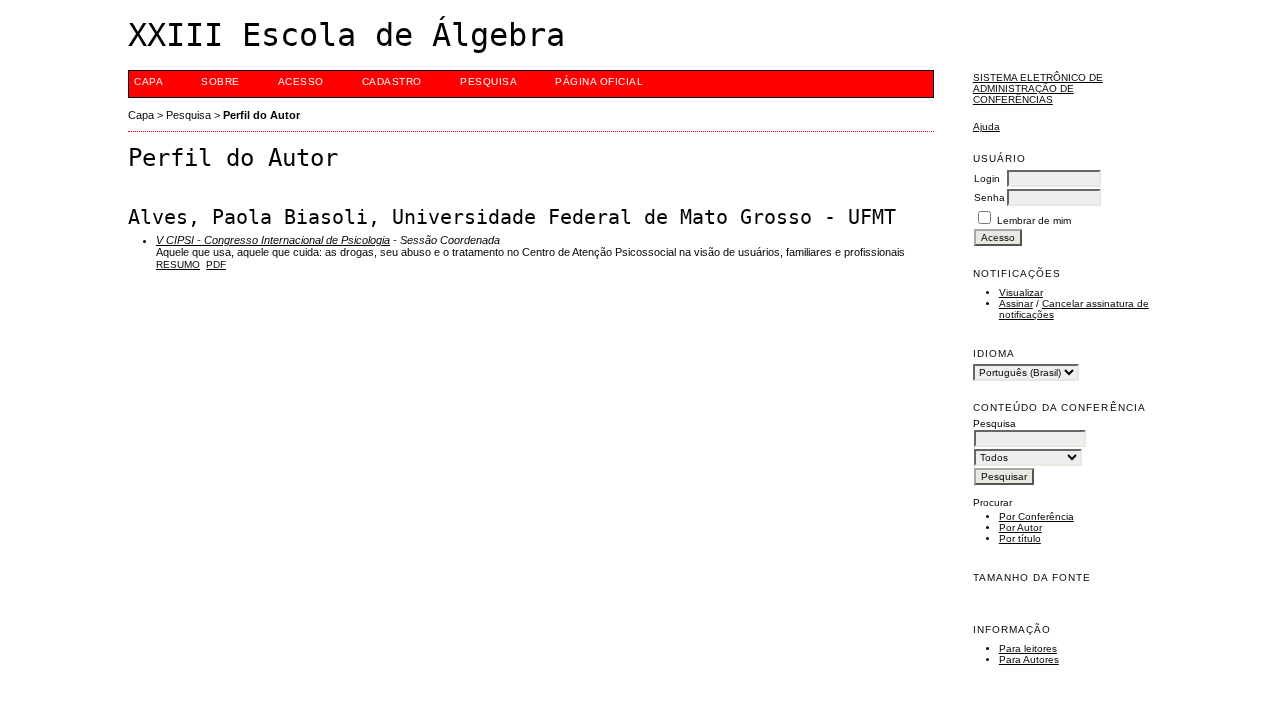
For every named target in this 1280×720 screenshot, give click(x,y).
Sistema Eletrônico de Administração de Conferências (1038, 88)
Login (987, 178)
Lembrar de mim (1034, 220)
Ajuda (986, 126)
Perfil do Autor (261, 115)
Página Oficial (599, 81)
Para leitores (1028, 648)
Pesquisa (488, 81)
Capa (148, 81)
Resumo (178, 264)
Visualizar (1021, 292)
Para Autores (1029, 659)
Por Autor (1020, 527)
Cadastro (392, 81)
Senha (989, 197)
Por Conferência (1036, 516)
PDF (216, 264)
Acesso (301, 81)
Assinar (1016, 303)
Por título (1020, 538)
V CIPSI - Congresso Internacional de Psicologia (273, 240)
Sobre (220, 81)
